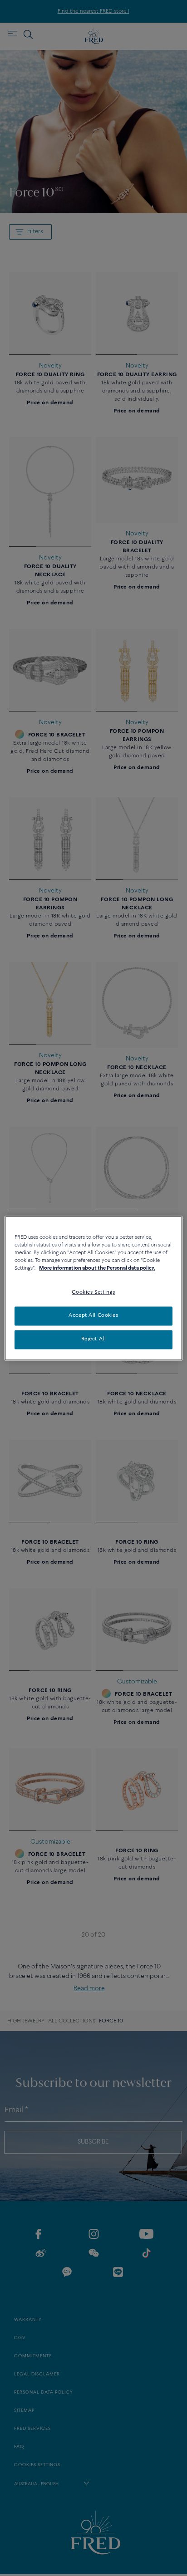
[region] (93, 1288)
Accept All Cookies (93, 1315)
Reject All (94, 1339)
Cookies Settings (93, 1292)
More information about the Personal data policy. (97, 1268)
